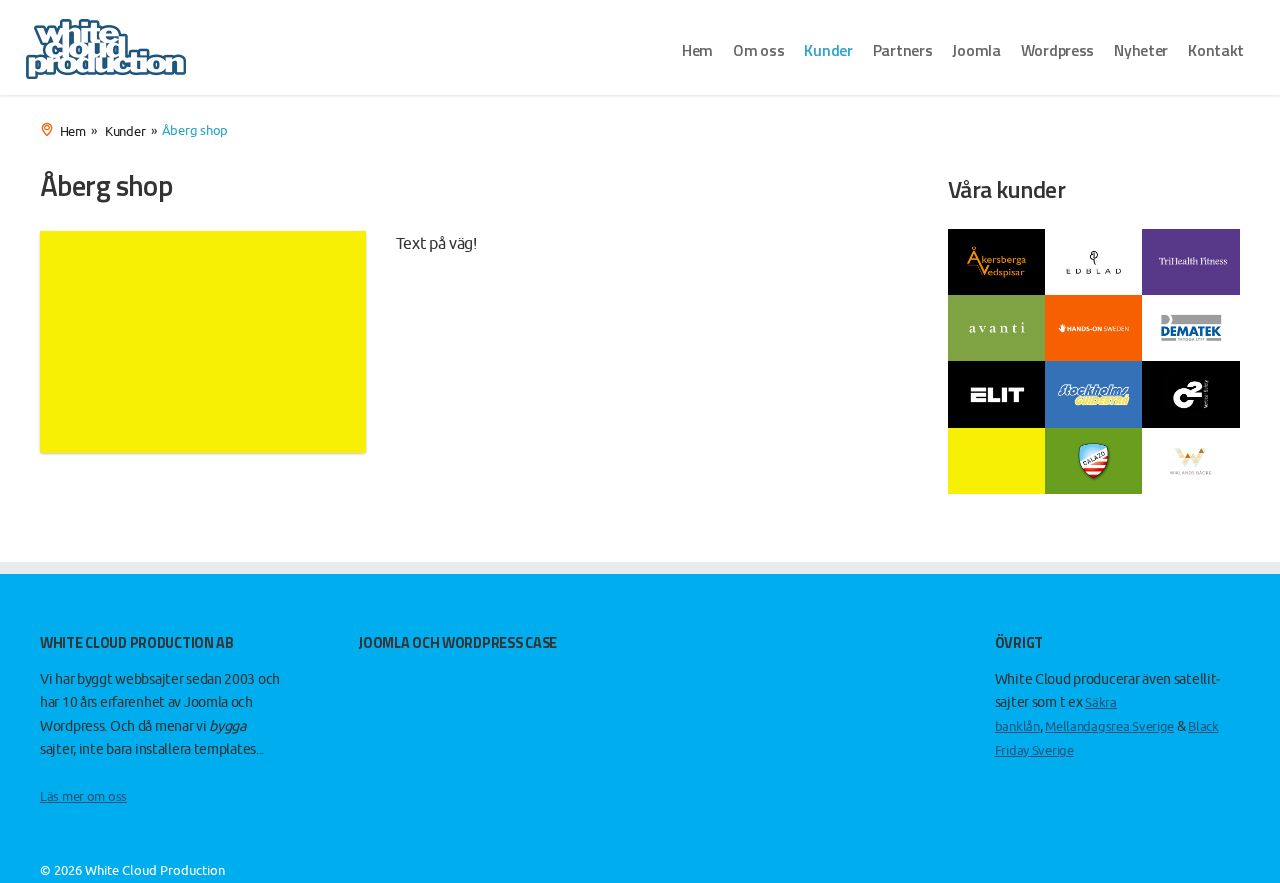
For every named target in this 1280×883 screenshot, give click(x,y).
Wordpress (1057, 50)
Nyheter (1141, 50)
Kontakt (1216, 50)
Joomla (976, 50)
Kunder (828, 50)
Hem (697, 50)
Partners (903, 50)
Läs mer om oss (83, 796)
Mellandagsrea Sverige (1109, 726)
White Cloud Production (155, 870)
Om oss (758, 50)
